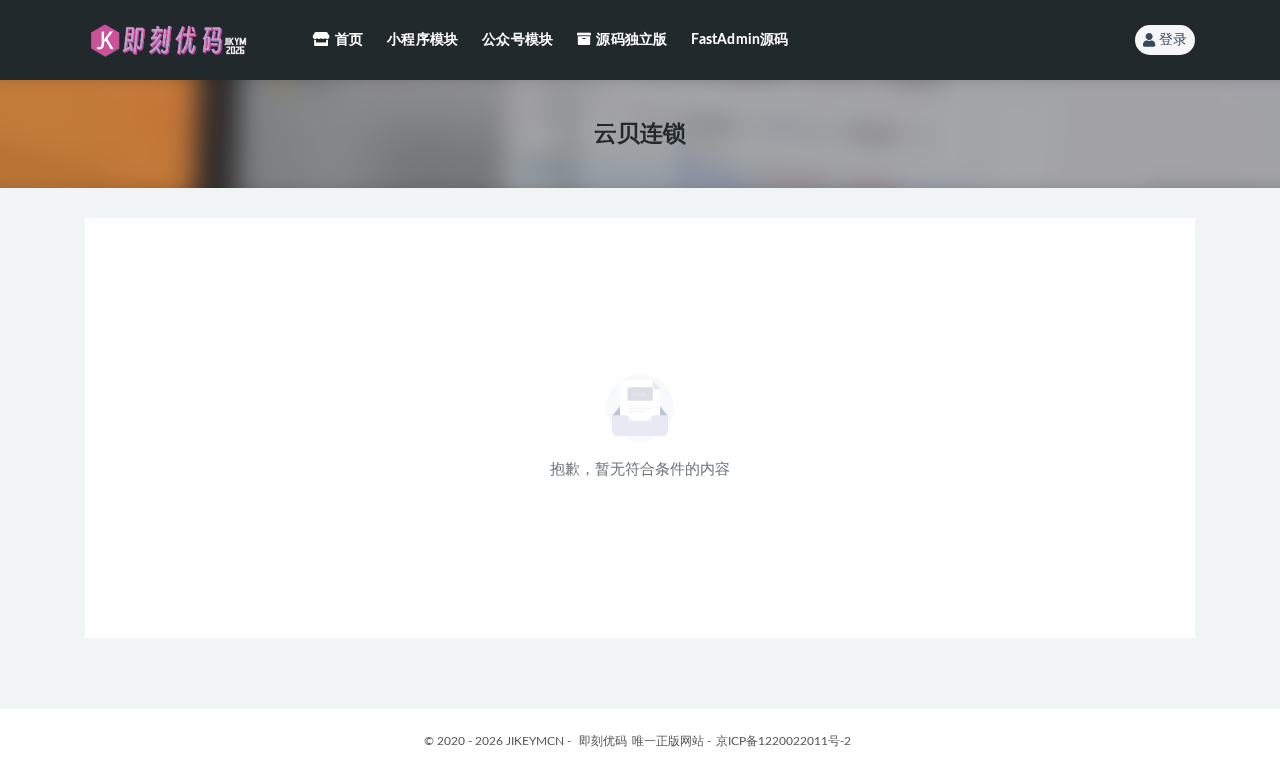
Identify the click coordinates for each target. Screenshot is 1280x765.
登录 (1173, 40)
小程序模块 (422, 40)
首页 (349, 40)
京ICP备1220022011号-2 (783, 741)
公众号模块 (517, 40)
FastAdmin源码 (739, 40)
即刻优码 (603, 741)
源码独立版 (631, 40)
